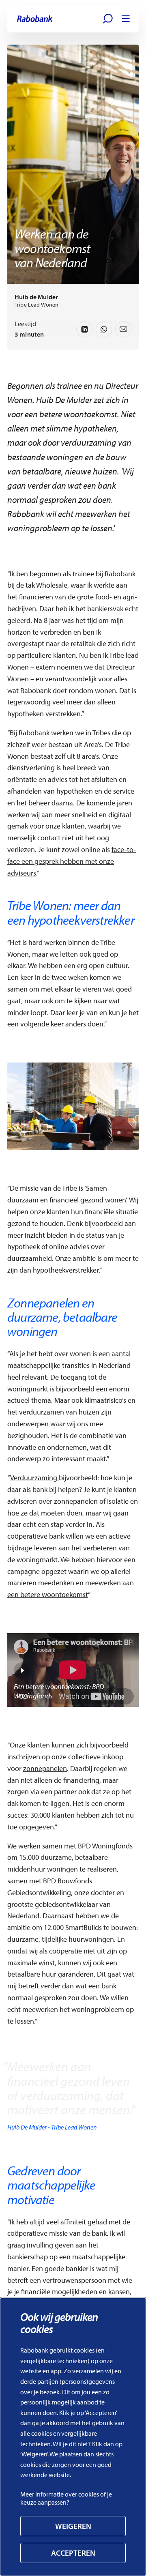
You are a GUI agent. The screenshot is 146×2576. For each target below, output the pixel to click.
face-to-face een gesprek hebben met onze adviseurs (72, 861)
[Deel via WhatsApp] (104, 329)
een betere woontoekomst (48, 1594)
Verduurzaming (34, 1478)
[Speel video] (22, 1670)
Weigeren (73, 2526)
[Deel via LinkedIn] (84, 329)
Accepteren (73, 2553)
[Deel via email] (123, 329)
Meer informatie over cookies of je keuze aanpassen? (66, 2498)
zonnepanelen (45, 1768)
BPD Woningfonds (105, 1846)
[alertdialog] (73, 2437)
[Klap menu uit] (126, 19)
